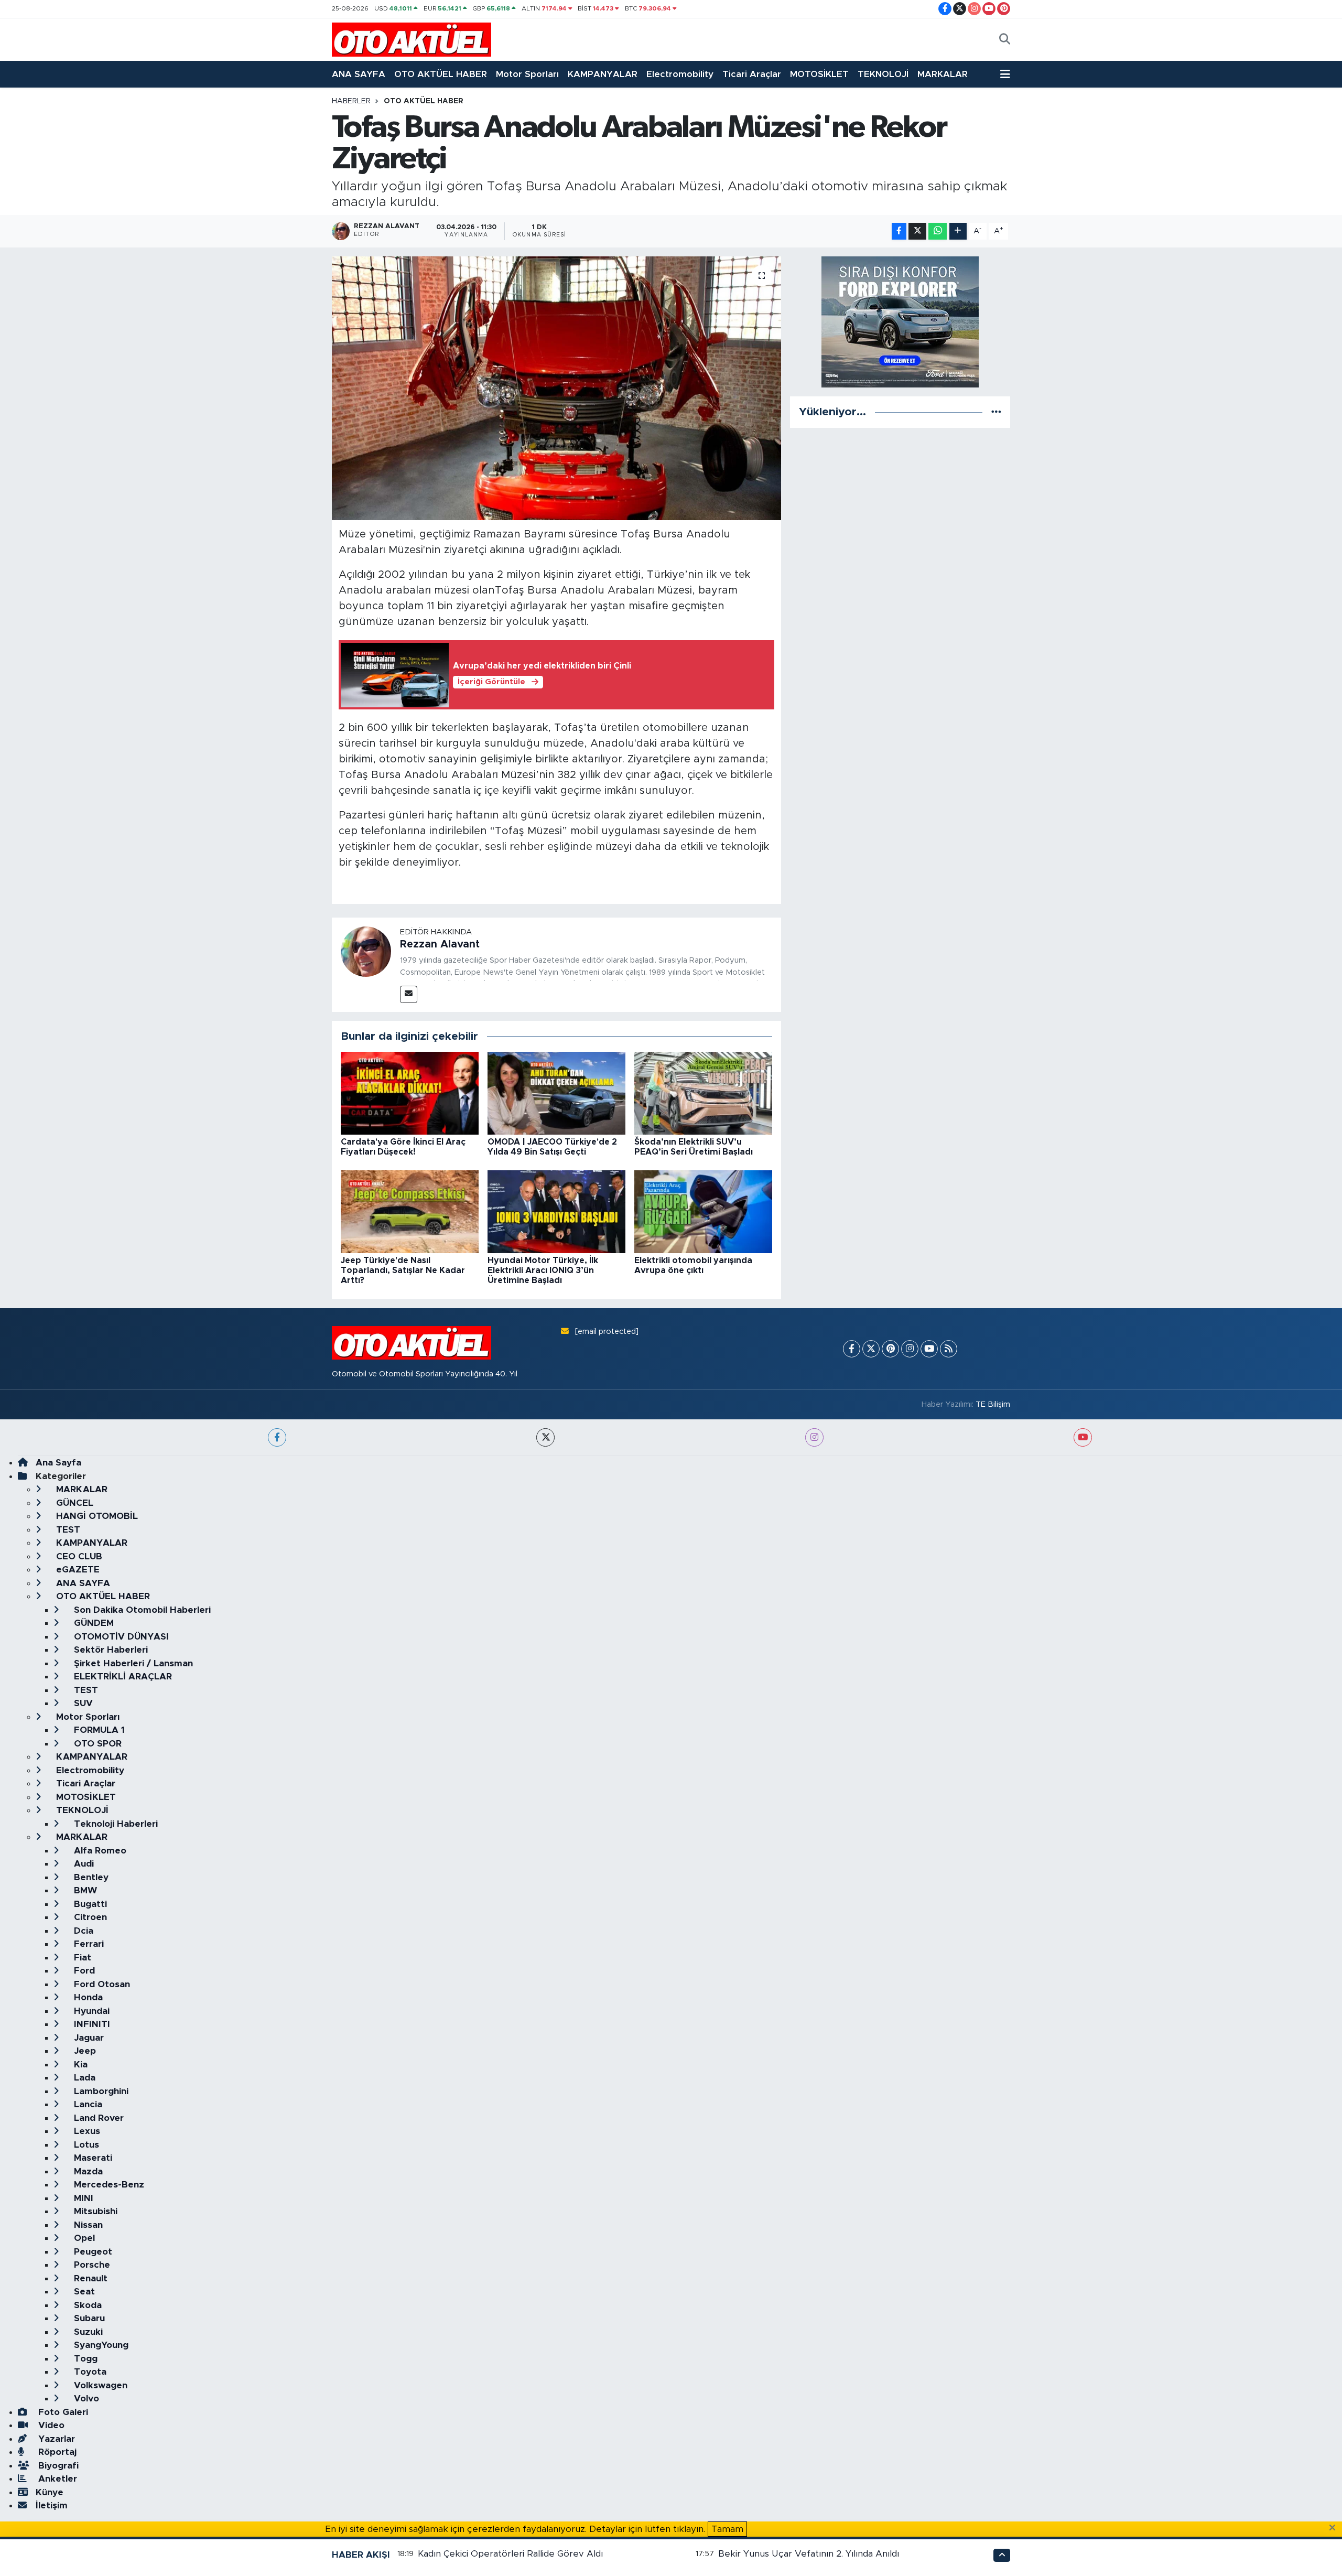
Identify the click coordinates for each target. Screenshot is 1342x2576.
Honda (87, 1997)
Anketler (56, 2479)
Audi (83, 1864)
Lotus (85, 2145)
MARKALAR (943, 74)
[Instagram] (910, 1349)
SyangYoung (100, 2345)
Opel (83, 2238)
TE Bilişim (993, 1404)
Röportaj (56, 2452)
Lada (83, 2078)
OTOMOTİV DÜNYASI (120, 1637)
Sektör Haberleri (110, 1650)
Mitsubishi (94, 2211)
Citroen (89, 1917)
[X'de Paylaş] (917, 231)
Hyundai (90, 2011)
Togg (84, 2359)
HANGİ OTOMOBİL (96, 1516)
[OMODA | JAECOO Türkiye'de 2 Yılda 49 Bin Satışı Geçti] (556, 1093)
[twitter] (545, 1437)
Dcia (82, 1931)
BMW (84, 1890)
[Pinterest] (890, 1349)
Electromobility (680, 74)
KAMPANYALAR (603, 74)
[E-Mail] (409, 994)
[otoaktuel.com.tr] (412, 39)
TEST (67, 1530)
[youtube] (1083, 1437)
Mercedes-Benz (108, 2185)
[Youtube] (929, 1349)
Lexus (86, 2131)
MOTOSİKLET (819, 74)
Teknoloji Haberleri (115, 1824)
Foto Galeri (62, 2412)
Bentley (90, 1877)
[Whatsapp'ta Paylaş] (938, 231)
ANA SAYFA (359, 74)
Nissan (87, 2225)
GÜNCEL (73, 1503)
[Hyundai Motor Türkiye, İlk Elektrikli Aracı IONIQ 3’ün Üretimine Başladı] (556, 1211)
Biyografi (57, 2466)
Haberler (351, 101)
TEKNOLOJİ (883, 74)
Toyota (89, 2372)
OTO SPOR (96, 1744)
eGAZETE (77, 1570)
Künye (50, 2492)
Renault (89, 2278)
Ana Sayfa (58, 1463)
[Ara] (1005, 40)
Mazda (87, 2171)
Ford (83, 1971)
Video (50, 2425)
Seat (83, 2292)
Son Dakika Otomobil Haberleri (141, 1610)
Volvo (85, 2399)
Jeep (84, 2051)
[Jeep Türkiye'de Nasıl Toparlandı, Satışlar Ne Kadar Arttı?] (410, 1211)
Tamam (727, 2529)
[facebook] (277, 1437)
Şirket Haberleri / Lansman (132, 1663)
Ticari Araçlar (752, 74)
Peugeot (92, 2252)
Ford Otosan (101, 1984)
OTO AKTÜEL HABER (441, 74)
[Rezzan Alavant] (366, 951)
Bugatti (89, 1904)
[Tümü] (996, 412)
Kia (79, 2065)
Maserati (92, 2158)
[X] (871, 1349)
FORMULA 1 (98, 1730)
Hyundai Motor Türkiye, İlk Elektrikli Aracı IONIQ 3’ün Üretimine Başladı (543, 1270)
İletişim (52, 2505)
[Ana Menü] (1005, 74)
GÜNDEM (93, 1623)
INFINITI (91, 2024)
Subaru (88, 2318)
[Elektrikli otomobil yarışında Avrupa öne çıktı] (703, 1211)
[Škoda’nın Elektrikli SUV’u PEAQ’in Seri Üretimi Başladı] (703, 1093)
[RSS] (949, 1349)
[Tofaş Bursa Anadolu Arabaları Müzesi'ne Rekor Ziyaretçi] (556, 388)
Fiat (81, 1958)
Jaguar (88, 2038)
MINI (82, 2198)
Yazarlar (55, 2439)
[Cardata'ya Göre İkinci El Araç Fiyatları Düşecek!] (410, 1093)
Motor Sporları (527, 74)
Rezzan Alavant (440, 944)
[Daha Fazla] (958, 231)
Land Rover (98, 2118)
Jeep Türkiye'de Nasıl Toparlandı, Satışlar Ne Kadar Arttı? (403, 1270)
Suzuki (87, 2332)
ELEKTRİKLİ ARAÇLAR (122, 1677)
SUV (82, 1703)
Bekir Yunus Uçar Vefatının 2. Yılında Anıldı (809, 2554)
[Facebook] (852, 1349)
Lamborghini (100, 2091)
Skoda (86, 2305)
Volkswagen (99, 2385)
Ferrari (88, 1944)
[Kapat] (1335, 2528)
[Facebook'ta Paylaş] (899, 231)
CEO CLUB (78, 1556)
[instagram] (814, 1437)
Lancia (87, 2104)
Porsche (91, 2265)
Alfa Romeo (99, 1851)
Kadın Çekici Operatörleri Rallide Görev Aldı (510, 2554)
